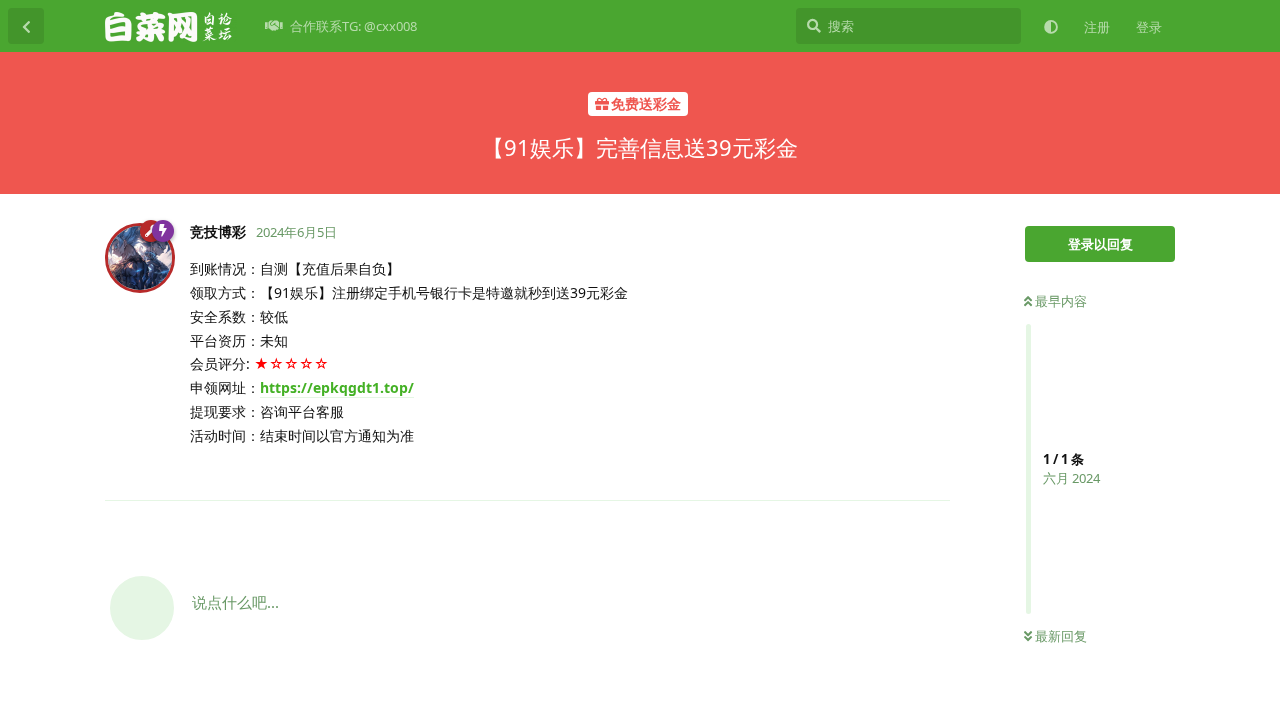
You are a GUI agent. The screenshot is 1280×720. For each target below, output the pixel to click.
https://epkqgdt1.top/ (337, 387)
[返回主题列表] (26, 26)
